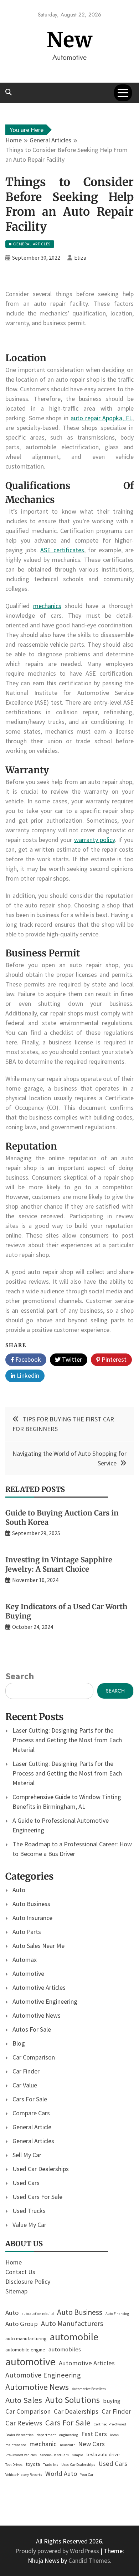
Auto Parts (27, 1932)
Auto (19, 1890)
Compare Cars (31, 2113)
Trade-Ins (51, 2465)
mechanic (43, 2444)
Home (14, 2262)
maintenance (16, 2445)
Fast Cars (94, 2434)
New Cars (91, 2444)
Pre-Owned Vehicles (21, 2455)
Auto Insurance (32, 1918)
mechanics (47, 606)
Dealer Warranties (19, 2435)
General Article (32, 2127)
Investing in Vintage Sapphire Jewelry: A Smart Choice (59, 1564)
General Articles (33, 2141)
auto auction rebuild (38, 2314)
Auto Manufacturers (72, 2323)
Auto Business (31, 1904)
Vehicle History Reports (24, 2475)
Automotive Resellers (89, 2389)
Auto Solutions (73, 2400)
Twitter (71, 1359)
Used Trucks (29, 2211)
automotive (30, 2362)
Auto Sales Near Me (38, 1946)
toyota (33, 2464)
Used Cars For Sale (37, 2197)
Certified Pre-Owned (110, 2424)
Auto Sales (24, 2400)
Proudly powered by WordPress (58, 2551)
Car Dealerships (76, 2411)
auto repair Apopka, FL (101, 418)
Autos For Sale (32, 2029)
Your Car (87, 2475)
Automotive (28, 1973)
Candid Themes (89, 2560)
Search (20, 1676)
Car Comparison (34, 2057)
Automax (25, 1960)
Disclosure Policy (28, 2281)
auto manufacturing (26, 2339)
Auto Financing (117, 2314)
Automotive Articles (39, 1987)
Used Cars (26, 2183)
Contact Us (20, 2272)
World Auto (61, 2474)
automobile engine (25, 2350)
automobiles (65, 2349)
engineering (69, 2435)
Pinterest (113, 1359)
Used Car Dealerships (41, 2169)
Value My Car (29, 2225)
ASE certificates (62, 550)
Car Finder (26, 2071)
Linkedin (27, 1375)
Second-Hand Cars (54, 2455)
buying (112, 2401)
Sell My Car (27, 2155)
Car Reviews (24, 2423)
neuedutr (67, 2445)
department (46, 2435)
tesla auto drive (103, 2454)
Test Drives (14, 2465)
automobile (74, 2337)
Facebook (27, 1359)
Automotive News (37, 2015)
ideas (114, 2435)
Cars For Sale (30, 2099)
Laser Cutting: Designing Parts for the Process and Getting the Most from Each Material (67, 1740)
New (70, 40)
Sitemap (16, 2291)
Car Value (25, 2085)
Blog (19, 2043)
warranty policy (94, 840)
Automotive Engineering (45, 2001)
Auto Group (22, 2324)
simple (78, 2455)
